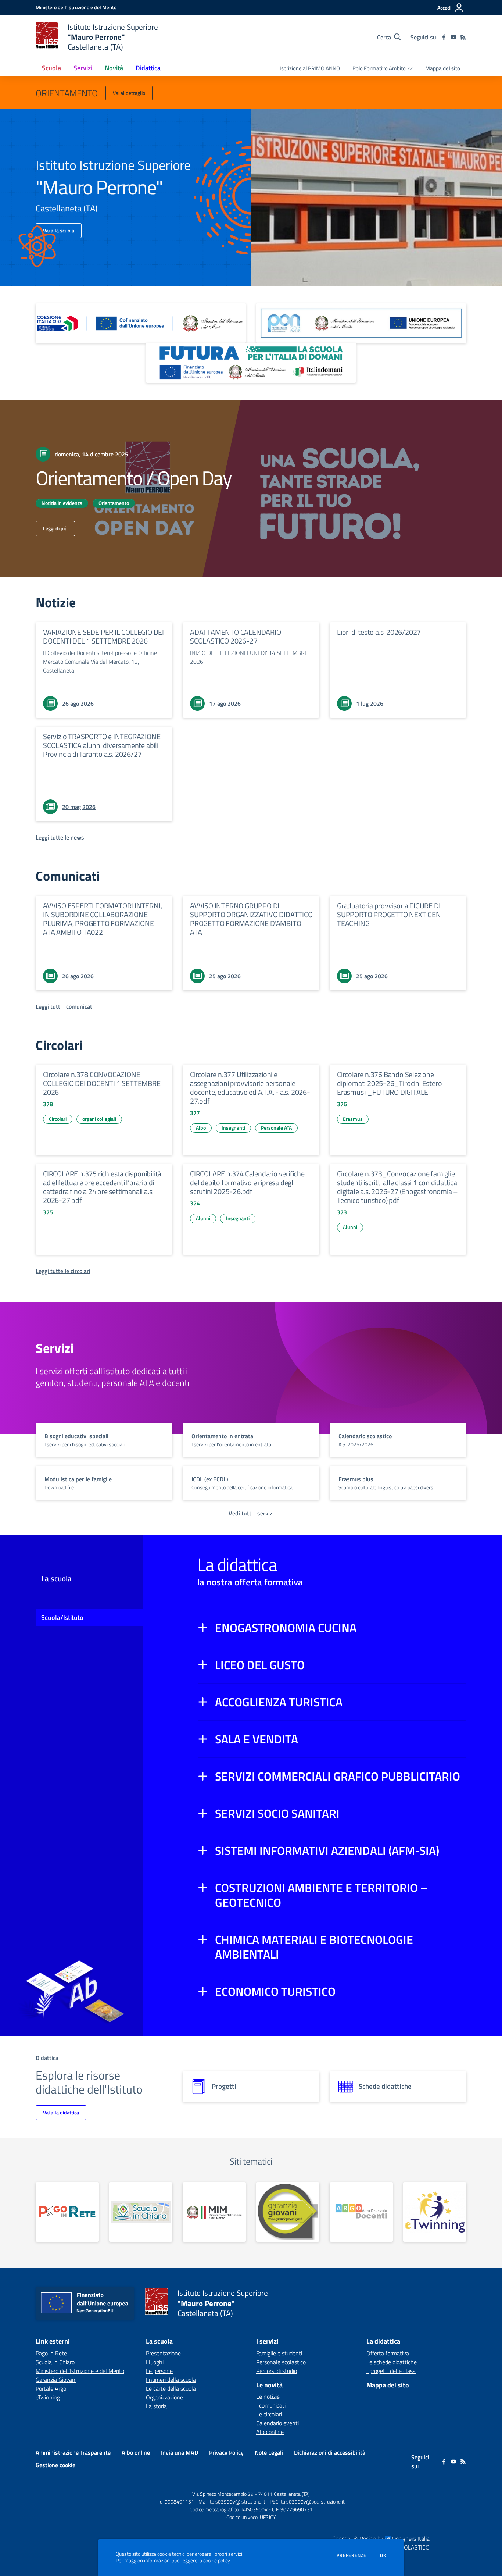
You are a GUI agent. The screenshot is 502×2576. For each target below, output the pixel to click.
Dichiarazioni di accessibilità (330, 2452)
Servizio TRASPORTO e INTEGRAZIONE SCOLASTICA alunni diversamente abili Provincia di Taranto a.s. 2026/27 (102, 745)
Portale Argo (51, 2388)
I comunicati (271, 2405)
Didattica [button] (148, 68)
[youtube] (453, 37)
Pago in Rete (51, 2353)
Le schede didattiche (392, 2362)
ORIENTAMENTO (67, 93)
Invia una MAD (180, 2452)
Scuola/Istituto (62, 1617)
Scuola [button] (51, 68)
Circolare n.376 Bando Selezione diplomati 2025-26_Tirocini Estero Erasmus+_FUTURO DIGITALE (389, 1083)
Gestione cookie (55, 2465)
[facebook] (444, 37)
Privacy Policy (226, 2452)
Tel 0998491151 (176, 2502)
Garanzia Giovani (56, 2380)
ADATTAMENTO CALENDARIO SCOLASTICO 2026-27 (236, 636)
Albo (201, 1128)
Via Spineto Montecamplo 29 (223, 2494)
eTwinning (48, 2397)
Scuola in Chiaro (55, 2362)
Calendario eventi (277, 2423)
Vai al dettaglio (129, 93)
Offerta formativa (388, 2353)
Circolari (58, 1119)
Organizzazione (164, 2397)
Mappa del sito (443, 68)
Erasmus (353, 1119)
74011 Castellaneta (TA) (284, 2494)
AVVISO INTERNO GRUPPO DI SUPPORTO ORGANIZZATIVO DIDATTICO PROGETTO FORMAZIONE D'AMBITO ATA (251, 919)
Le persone (159, 2371)
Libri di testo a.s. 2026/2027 (379, 632)
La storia (156, 2406)
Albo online (270, 2432)
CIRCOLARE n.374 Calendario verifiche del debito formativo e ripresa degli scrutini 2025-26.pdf (247, 1182)
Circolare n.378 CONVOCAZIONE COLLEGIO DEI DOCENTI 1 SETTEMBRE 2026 (102, 1083)
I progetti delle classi (391, 2371)
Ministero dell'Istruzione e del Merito (80, 2371)
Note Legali (269, 2452)
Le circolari (269, 2414)
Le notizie (268, 2397)
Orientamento (114, 503)
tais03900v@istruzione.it (238, 2502)
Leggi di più (55, 528)
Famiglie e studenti (279, 2353)
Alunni (203, 1218)
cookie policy (216, 2561)
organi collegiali (99, 1119)
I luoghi (155, 2362)
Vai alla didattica (61, 2112)
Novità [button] (114, 68)
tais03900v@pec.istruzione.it (313, 2502)
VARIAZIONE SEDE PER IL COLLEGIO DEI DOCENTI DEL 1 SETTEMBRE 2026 (103, 636)
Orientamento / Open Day (134, 478)
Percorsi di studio (277, 2371)
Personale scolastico (281, 2362)
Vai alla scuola (59, 230)
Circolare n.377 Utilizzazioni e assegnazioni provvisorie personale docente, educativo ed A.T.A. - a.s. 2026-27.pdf (250, 1088)
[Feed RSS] (463, 37)
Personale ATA (276, 1128)
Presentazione (163, 2353)
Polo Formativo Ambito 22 (383, 68)
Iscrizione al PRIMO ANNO (310, 68)
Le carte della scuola (171, 2388)
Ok (383, 2555)
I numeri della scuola (171, 2380)
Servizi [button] (83, 68)
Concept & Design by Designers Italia (381, 2538)
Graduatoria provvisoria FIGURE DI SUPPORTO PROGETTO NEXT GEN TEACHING (389, 914)
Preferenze (352, 2555)
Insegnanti (233, 1128)
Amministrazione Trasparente (73, 2452)
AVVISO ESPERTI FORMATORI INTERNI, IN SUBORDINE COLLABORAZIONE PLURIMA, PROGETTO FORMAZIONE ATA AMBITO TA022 (102, 919)
